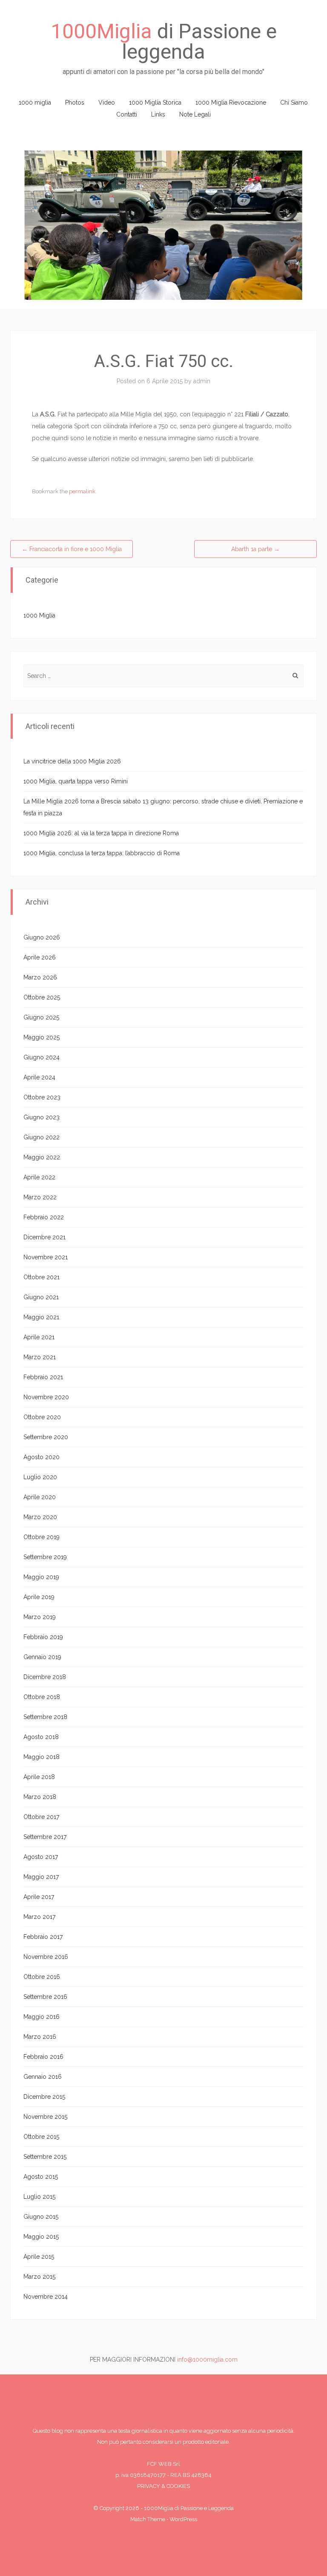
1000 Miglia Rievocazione (231, 102)
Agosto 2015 (41, 2177)
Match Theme (148, 2519)
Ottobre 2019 (42, 1537)
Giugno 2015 (41, 2217)
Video (107, 102)
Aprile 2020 (40, 1497)
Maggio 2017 (41, 1877)
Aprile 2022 (39, 1177)
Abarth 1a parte (255, 549)
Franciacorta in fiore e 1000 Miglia (72, 549)
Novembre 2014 (46, 2297)
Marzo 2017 (39, 1917)
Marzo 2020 (40, 1517)
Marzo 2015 (39, 2277)
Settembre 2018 (45, 1717)
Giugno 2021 (41, 1297)
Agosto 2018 (41, 1737)
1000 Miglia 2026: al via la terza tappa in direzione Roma (101, 833)
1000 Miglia (39, 615)
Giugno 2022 (42, 1137)
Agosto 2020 (42, 1457)
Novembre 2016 (46, 1957)
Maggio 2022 (42, 1157)
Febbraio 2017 (43, 1937)
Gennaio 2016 (43, 2077)
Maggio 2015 (41, 2237)
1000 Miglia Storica (155, 102)
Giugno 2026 (42, 937)
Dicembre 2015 (44, 2097)
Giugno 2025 (41, 1017)
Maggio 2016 (42, 2017)
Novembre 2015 (45, 2117)
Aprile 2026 (40, 957)
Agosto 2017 (41, 1857)
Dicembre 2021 (44, 1237)
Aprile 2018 (39, 1777)
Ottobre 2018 (42, 1697)
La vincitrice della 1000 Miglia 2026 (72, 761)
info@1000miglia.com (207, 2360)
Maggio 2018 (42, 1757)
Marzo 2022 (40, 1197)
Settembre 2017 (45, 1837)
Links (158, 114)
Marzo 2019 (40, 1617)
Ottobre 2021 (42, 1277)
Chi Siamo (294, 102)
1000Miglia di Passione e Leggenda (189, 2508)
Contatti (127, 114)
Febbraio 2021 (43, 1377)
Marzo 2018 (40, 1797)
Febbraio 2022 (44, 1217)
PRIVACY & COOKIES (163, 2486)
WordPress (183, 2519)
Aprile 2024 (39, 1077)
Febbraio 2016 (43, 2057)
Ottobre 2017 (41, 1817)
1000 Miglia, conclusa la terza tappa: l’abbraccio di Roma (102, 853)
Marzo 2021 (40, 1357)
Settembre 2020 (46, 1437)
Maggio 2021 (41, 1317)
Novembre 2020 (46, 1397)
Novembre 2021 (46, 1257)
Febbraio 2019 (43, 1637)
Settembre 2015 (45, 2157)
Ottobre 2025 (42, 997)
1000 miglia (35, 102)
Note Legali (195, 114)
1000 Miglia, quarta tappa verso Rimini (76, 781)
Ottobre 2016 (42, 1977)
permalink (82, 491)
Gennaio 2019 (42, 1657)
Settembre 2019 (45, 1557)
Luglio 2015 (39, 2197)
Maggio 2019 (41, 1577)
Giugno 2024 (42, 1057)
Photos (75, 102)
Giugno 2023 (42, 1117)
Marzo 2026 (40, 977)
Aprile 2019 (39, 1597)
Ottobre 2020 (42, 1417)
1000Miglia (101, 31)
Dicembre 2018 (45, 1677)
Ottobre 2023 (42, 1097)
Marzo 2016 (40, 2037)
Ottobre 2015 (41, 2137)
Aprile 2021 (39, 1337)
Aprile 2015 (39, 2257)
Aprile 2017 (39, 1897)
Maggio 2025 (42, 1037)
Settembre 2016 (45, 1997)
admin (202, 381)
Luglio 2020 (40, 1477)
